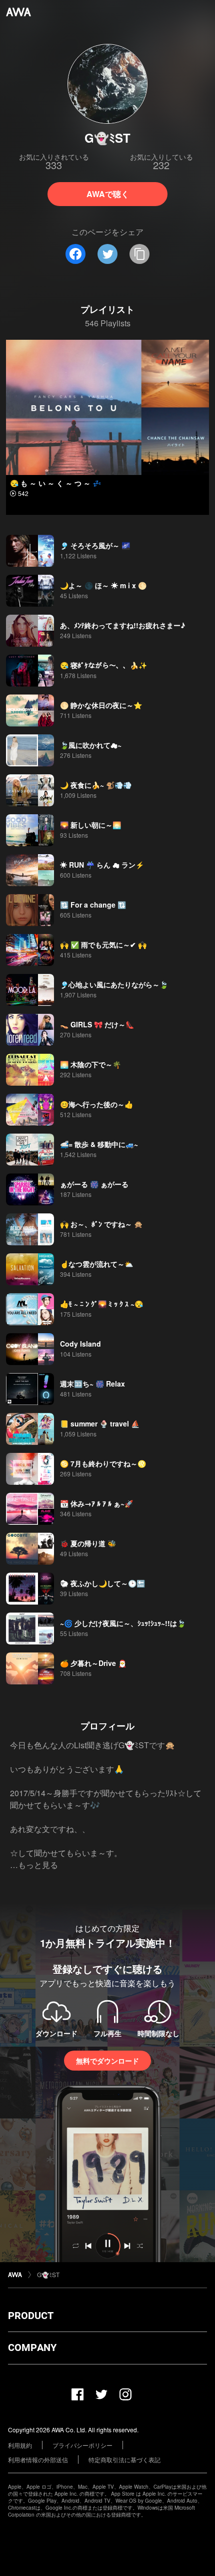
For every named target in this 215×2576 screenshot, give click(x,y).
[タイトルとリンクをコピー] (139, 254)
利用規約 (20, 2445)
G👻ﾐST (48, 2274)
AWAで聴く (108, 194)
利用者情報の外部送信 (38, 2459)
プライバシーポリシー (82, 2445)
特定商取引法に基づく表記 (124, 2459)
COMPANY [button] (32, 2347)
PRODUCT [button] (31, 2316)
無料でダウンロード (107, 2061)
